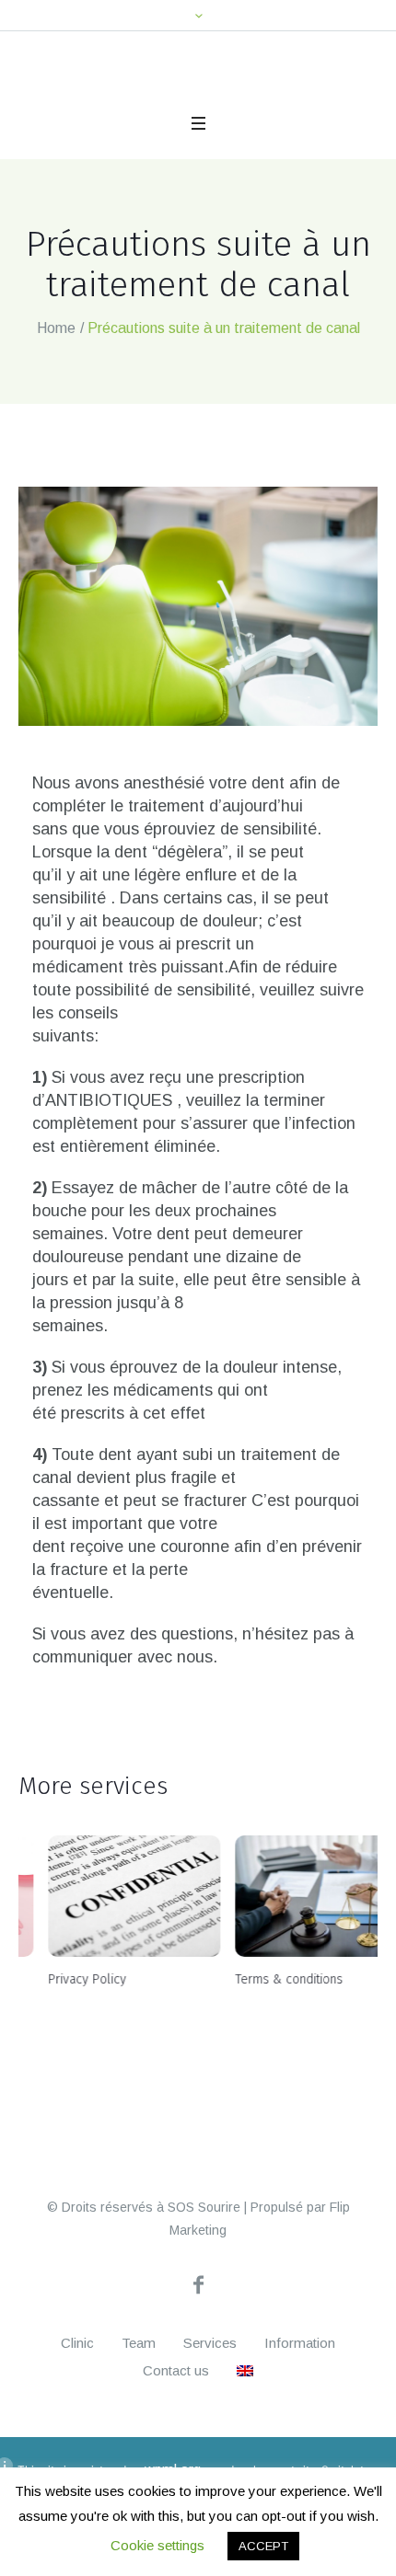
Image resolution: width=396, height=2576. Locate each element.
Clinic (77, 2445)
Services (210, 2445)
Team (139, 2445)
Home (56, 354)
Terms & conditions (259, 2005)
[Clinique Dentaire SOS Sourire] (102, 93)
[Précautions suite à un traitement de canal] (198, 632)
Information (300, 2445)
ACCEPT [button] (263, 2546)
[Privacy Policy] (105, 1922)
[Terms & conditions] (291, 1922)
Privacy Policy (58, 2005)
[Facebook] (198, 2386)
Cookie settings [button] (157, 2545)
